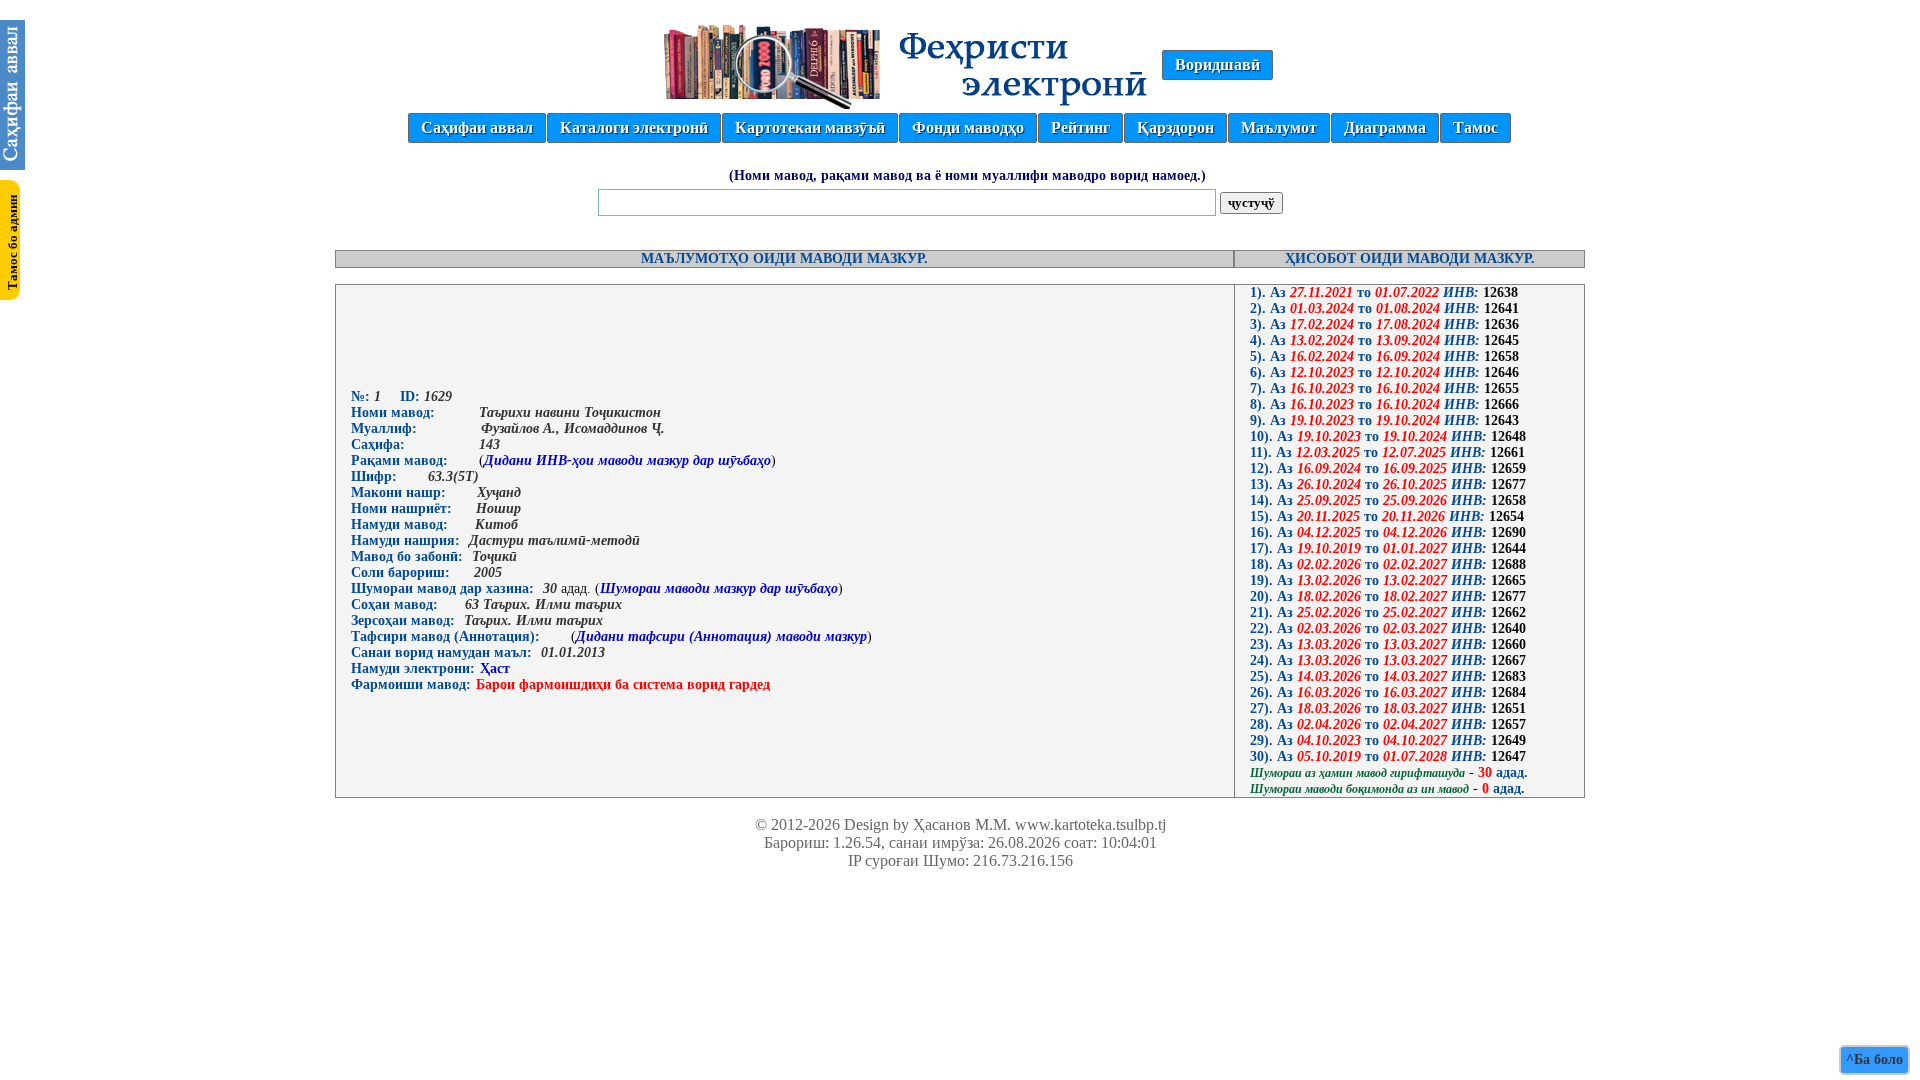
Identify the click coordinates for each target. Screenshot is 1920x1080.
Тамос (1475, 127)
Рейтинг (1080, 127)
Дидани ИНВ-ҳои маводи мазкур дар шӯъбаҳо (627, 460)
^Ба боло (1874, 1059)
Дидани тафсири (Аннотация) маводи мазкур (721, 636)
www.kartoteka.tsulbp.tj (1090, 824)
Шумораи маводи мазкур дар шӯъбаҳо (719, 588)
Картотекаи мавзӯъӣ (810, 127)
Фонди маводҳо (968, 127)
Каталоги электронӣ (634, 127)
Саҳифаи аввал (477, 127)
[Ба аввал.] (12, 164)
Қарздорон (1175, 127)
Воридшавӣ (1217, 64)
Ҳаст (495, 668)
